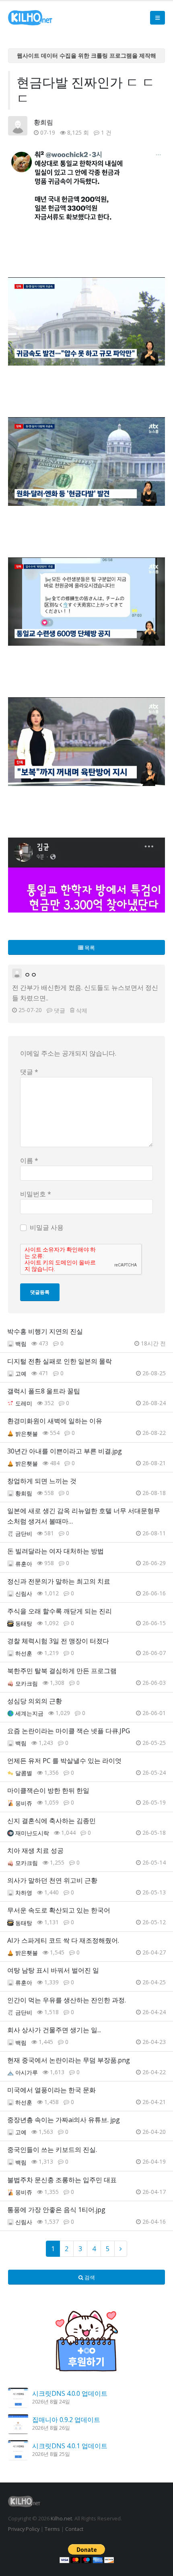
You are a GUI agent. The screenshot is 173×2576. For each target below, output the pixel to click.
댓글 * (29, 1072)
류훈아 (24, 1564)
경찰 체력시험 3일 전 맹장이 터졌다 (58, 1641)
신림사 (24, 1594)
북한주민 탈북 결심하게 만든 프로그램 (62, 1671)
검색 (89, 2277)
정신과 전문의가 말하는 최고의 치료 (59, 1581)
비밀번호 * (36, 1194)
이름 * (29, 1160)
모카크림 (27, 1683)
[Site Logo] (30, 18)
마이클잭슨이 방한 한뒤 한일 (48, 1790)
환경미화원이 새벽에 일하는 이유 (55, 1421)
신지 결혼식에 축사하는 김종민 (51, 1821)
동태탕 (24, 1623)
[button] (158, 18)
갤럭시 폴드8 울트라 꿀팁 (44, 1391)
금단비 (24, 1533)
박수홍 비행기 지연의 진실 (45, 1331)
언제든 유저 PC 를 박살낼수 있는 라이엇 (64, 1761)
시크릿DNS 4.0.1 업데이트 (70, 2446)
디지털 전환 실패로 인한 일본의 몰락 (60, 1361)
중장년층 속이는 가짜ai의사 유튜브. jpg (64, 2120)
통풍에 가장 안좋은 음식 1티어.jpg (56, 2210)
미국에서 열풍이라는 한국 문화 (51, 2090)
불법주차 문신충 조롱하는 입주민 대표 (62, 2180)
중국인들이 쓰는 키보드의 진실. (52, 2150)
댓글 (60, 1010)
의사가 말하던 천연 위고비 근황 (52, 1880)
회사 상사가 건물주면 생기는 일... (54, 2030)
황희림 (43, 122)
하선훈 (24, 1653)
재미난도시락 (32, 1833)
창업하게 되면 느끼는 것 (42, 1481)
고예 (21, 1373)
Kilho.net (61, 2518)
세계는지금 (29, 1713)
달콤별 (24, 1773)
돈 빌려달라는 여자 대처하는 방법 (56, 1551)
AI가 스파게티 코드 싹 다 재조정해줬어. (63, 1940)
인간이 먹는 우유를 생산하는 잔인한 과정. (67, 2000)
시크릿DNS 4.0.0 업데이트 (70, 2393)
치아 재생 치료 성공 (35, 1850)
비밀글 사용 (47, 1227)
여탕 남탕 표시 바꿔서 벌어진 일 (53, 1970)
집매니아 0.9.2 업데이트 (66, 2420)
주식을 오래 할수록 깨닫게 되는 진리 (60, 1611)
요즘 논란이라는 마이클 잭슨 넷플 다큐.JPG (69, 1731)
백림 (21, 1344)
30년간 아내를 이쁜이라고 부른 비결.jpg (65, 1451)
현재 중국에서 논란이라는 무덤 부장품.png (69, 2060)
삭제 (82, 1010)
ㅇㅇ (31, 975)
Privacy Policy (24, 2529)
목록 (89, 948)
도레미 (24, 1403)
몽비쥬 (24, 1803)
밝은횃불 (27, 1434)
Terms (52, 2529)
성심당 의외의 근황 (35, 1701)
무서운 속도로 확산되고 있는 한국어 (59, 1910)
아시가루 (27, 2072)
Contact (74, 2529)
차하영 (24, 1893)
